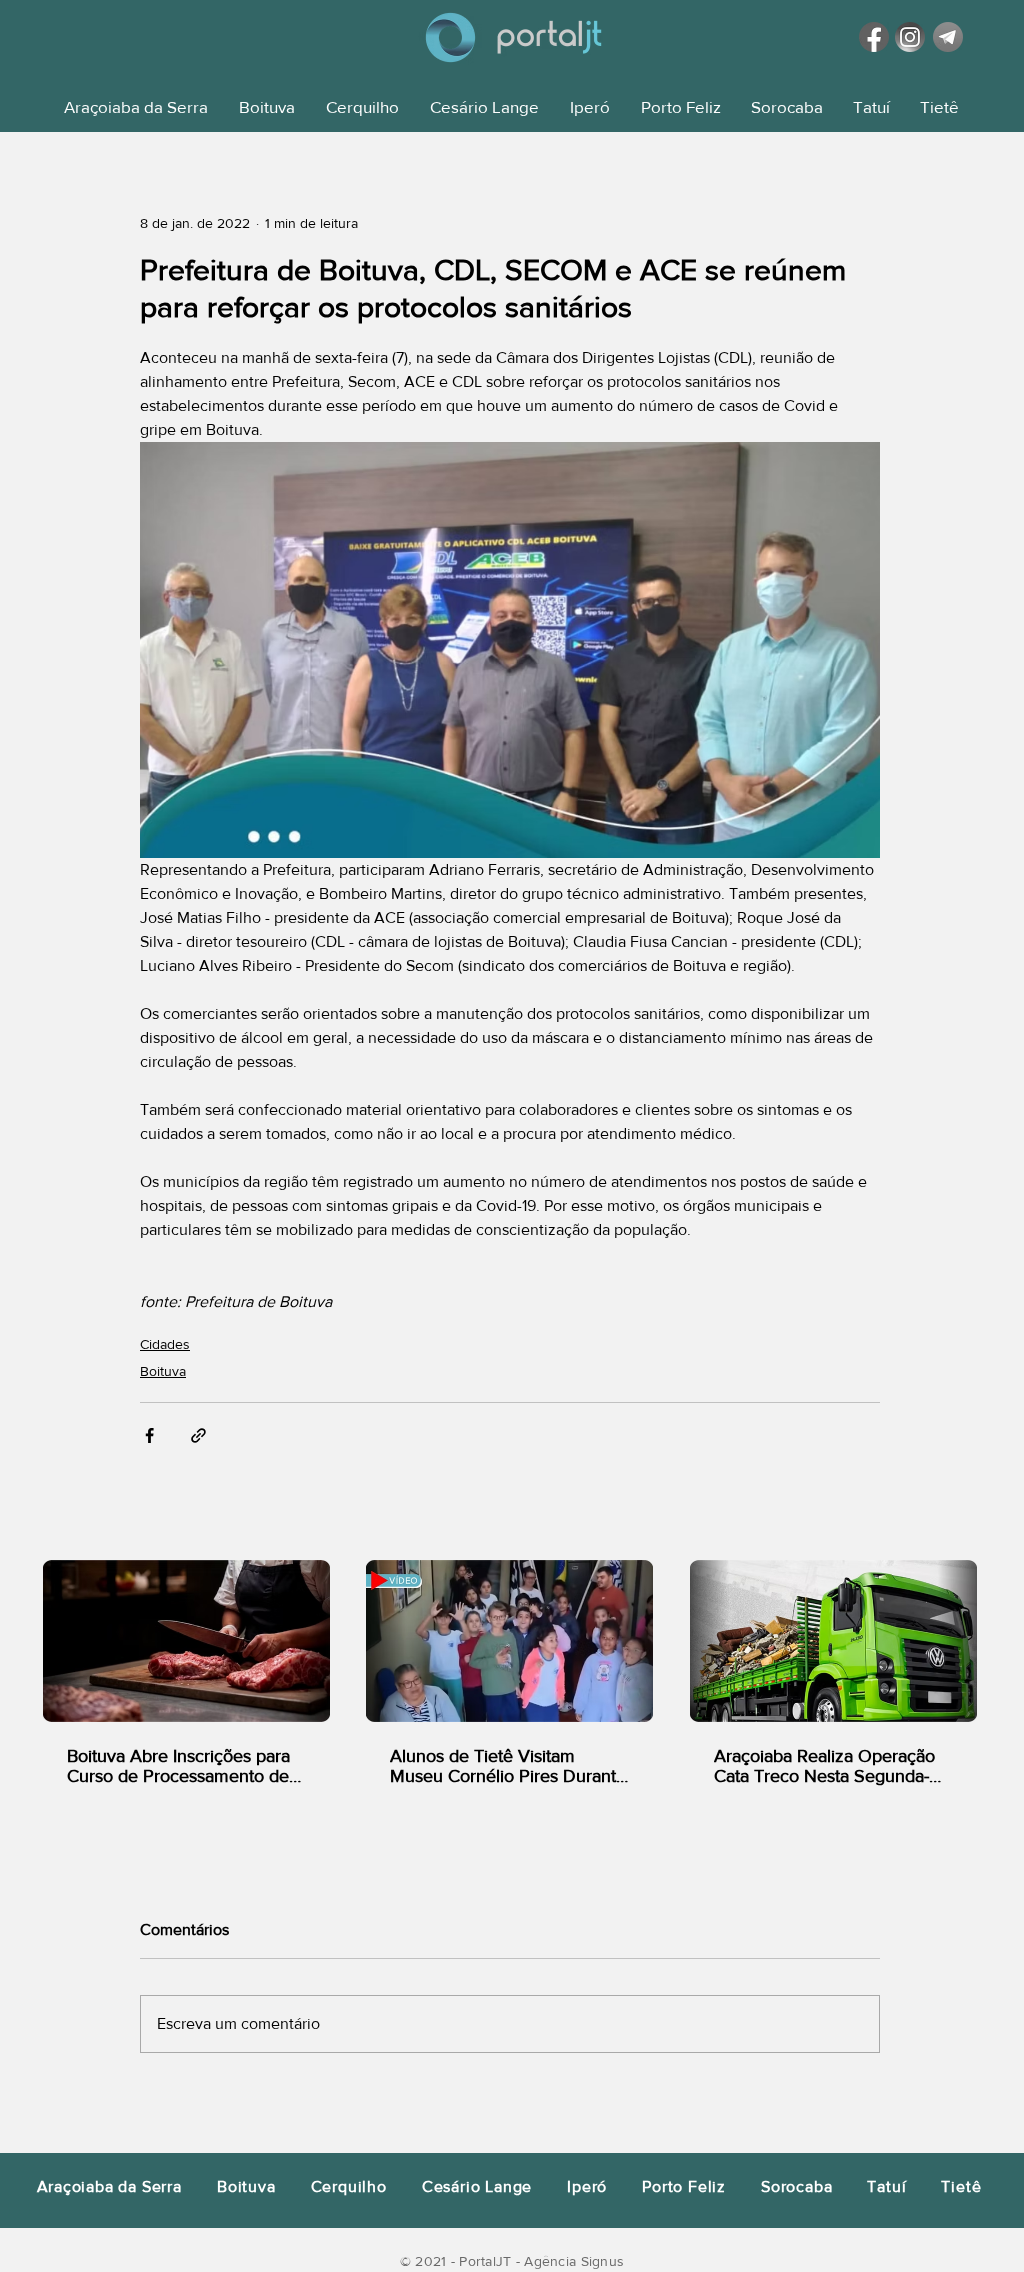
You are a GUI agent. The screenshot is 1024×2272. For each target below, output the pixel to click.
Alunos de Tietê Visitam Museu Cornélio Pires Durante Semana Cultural (508, 1766)
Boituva (163, 1371)
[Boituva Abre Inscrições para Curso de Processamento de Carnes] (186, 1641)
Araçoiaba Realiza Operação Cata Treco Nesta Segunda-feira (824, 1766)
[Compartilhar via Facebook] (149, 1435)
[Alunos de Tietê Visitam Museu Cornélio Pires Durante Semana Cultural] (509, 1641)
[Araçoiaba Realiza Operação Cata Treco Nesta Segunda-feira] (833, 1641)
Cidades (165, 1344)
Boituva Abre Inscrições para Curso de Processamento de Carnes (178, 1766)
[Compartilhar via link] (198, 1435)
